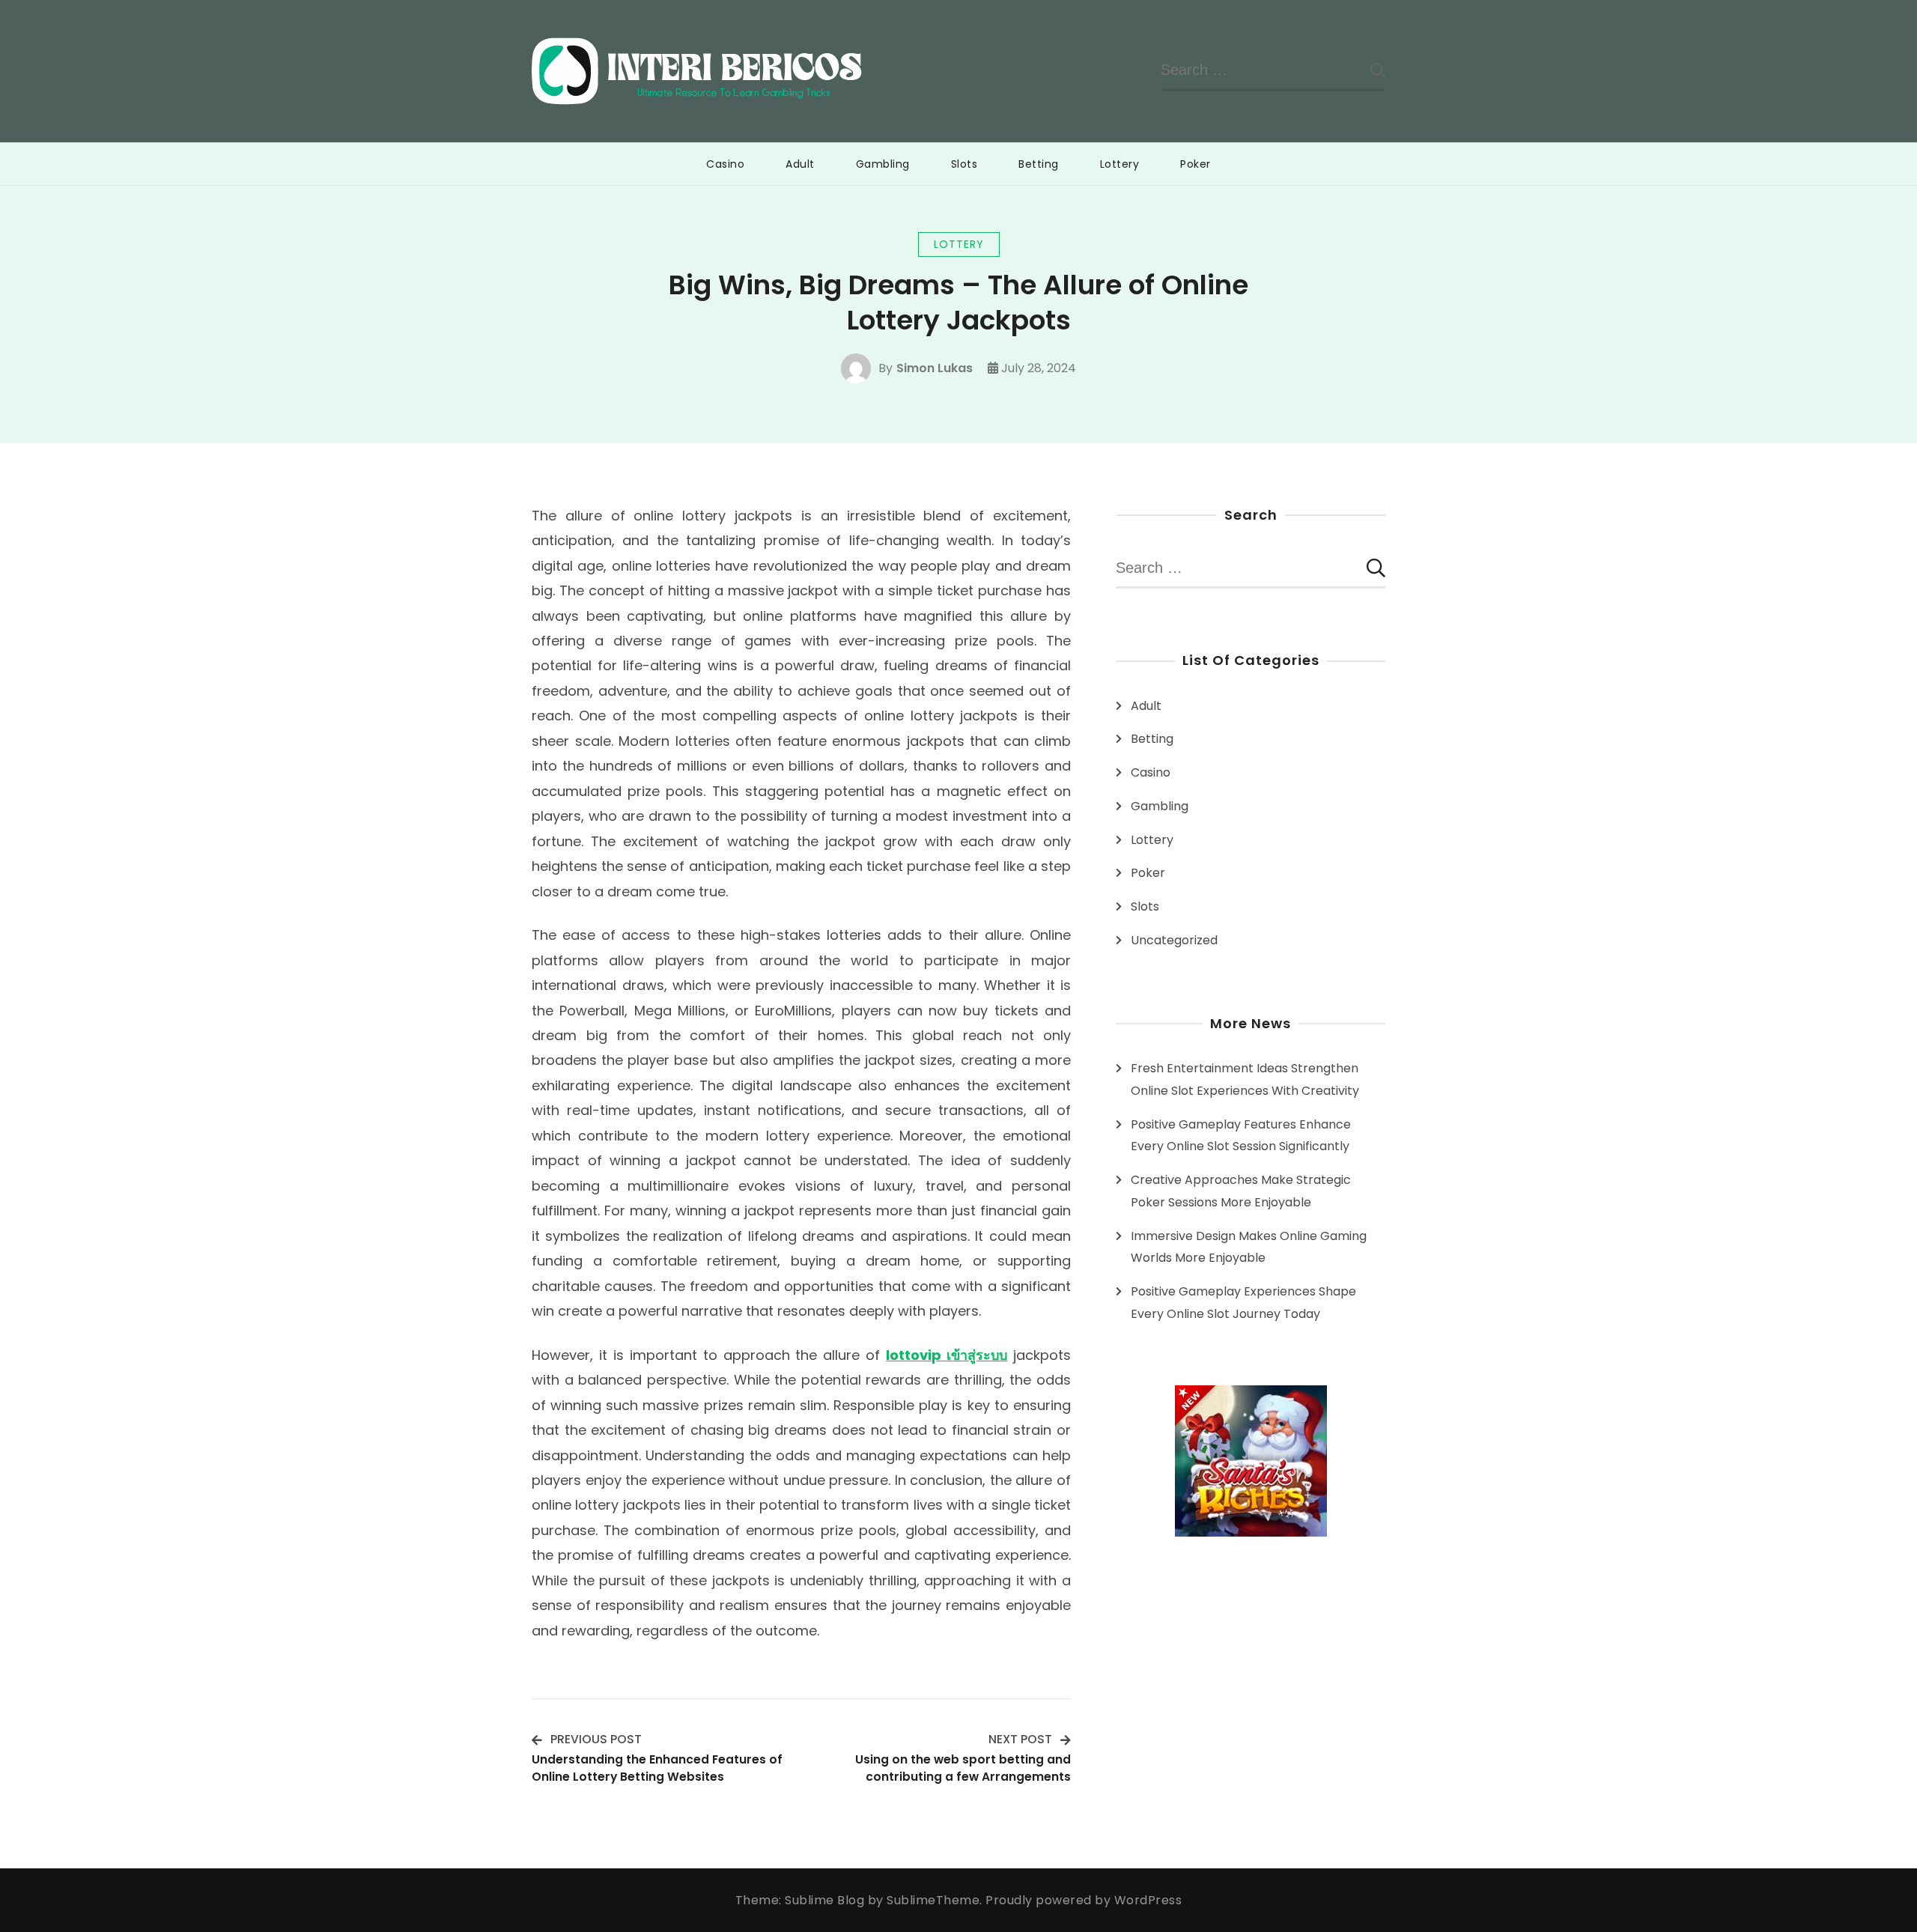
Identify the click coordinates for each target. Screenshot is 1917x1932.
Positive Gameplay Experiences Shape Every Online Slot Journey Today (1243, 1303)
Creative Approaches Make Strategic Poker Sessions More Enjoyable (1241, 1191)
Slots (964, 164)
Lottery (1120, 164)
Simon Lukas (935, 368)
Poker (1196, 164)
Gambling (883, 164)
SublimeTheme (933, 1900)
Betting (1039, 164)
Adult (800, 164)
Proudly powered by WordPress (1084, 1900)
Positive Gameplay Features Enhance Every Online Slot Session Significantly (1241, 1136)
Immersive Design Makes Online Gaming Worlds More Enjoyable (1249, 1247)
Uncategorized (1174, 940)
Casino (725, 164)
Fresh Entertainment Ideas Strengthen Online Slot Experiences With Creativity (1245, 1079)
